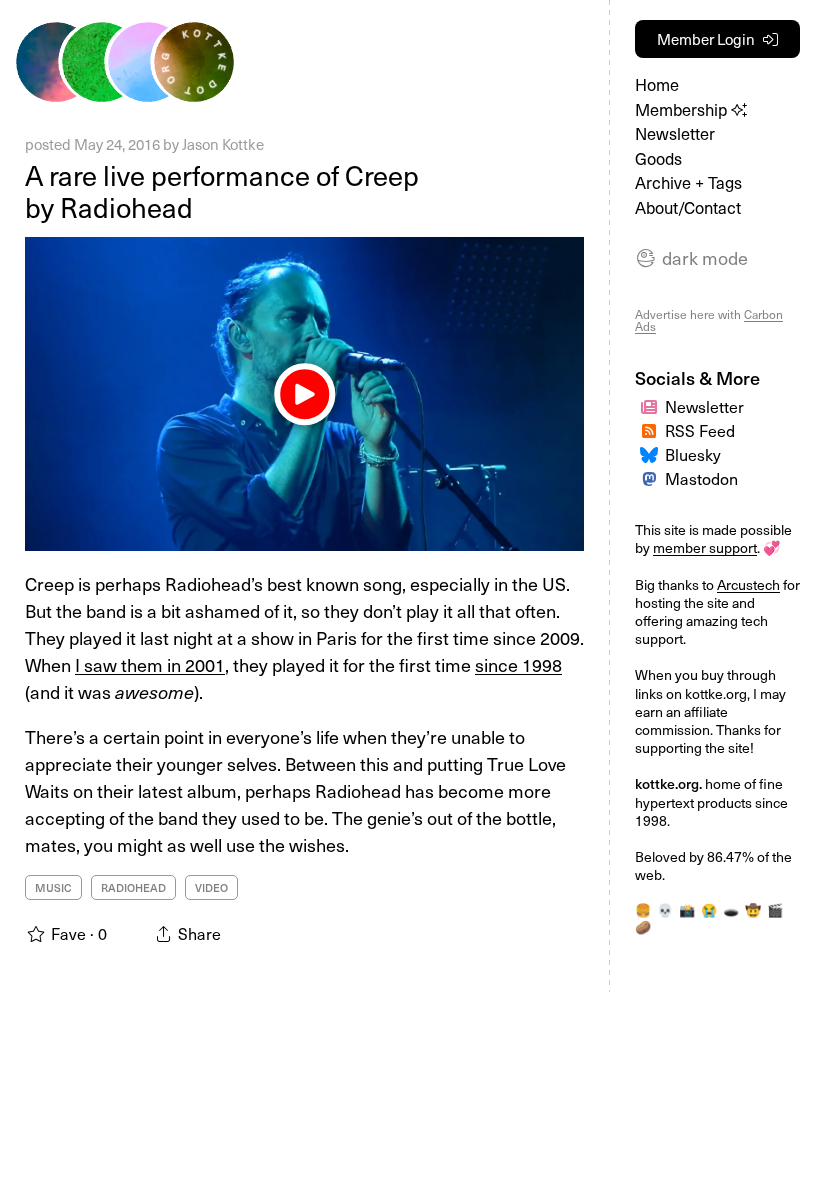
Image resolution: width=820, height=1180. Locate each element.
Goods (658, 158)
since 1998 (518, 664)
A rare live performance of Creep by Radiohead (222, 191)
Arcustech (748, 584)
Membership (683, 109)
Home (657, 84)
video (211, 887)
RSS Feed (700, 430)
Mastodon (701, 478)
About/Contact (688, 207)
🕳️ (731, 910)
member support (705, 547)
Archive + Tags (688, 182)
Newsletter (675, 133)
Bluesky (693, 454)
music (53, 887)
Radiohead (133, 887)
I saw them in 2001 (150, 664)
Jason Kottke (223, 144)
